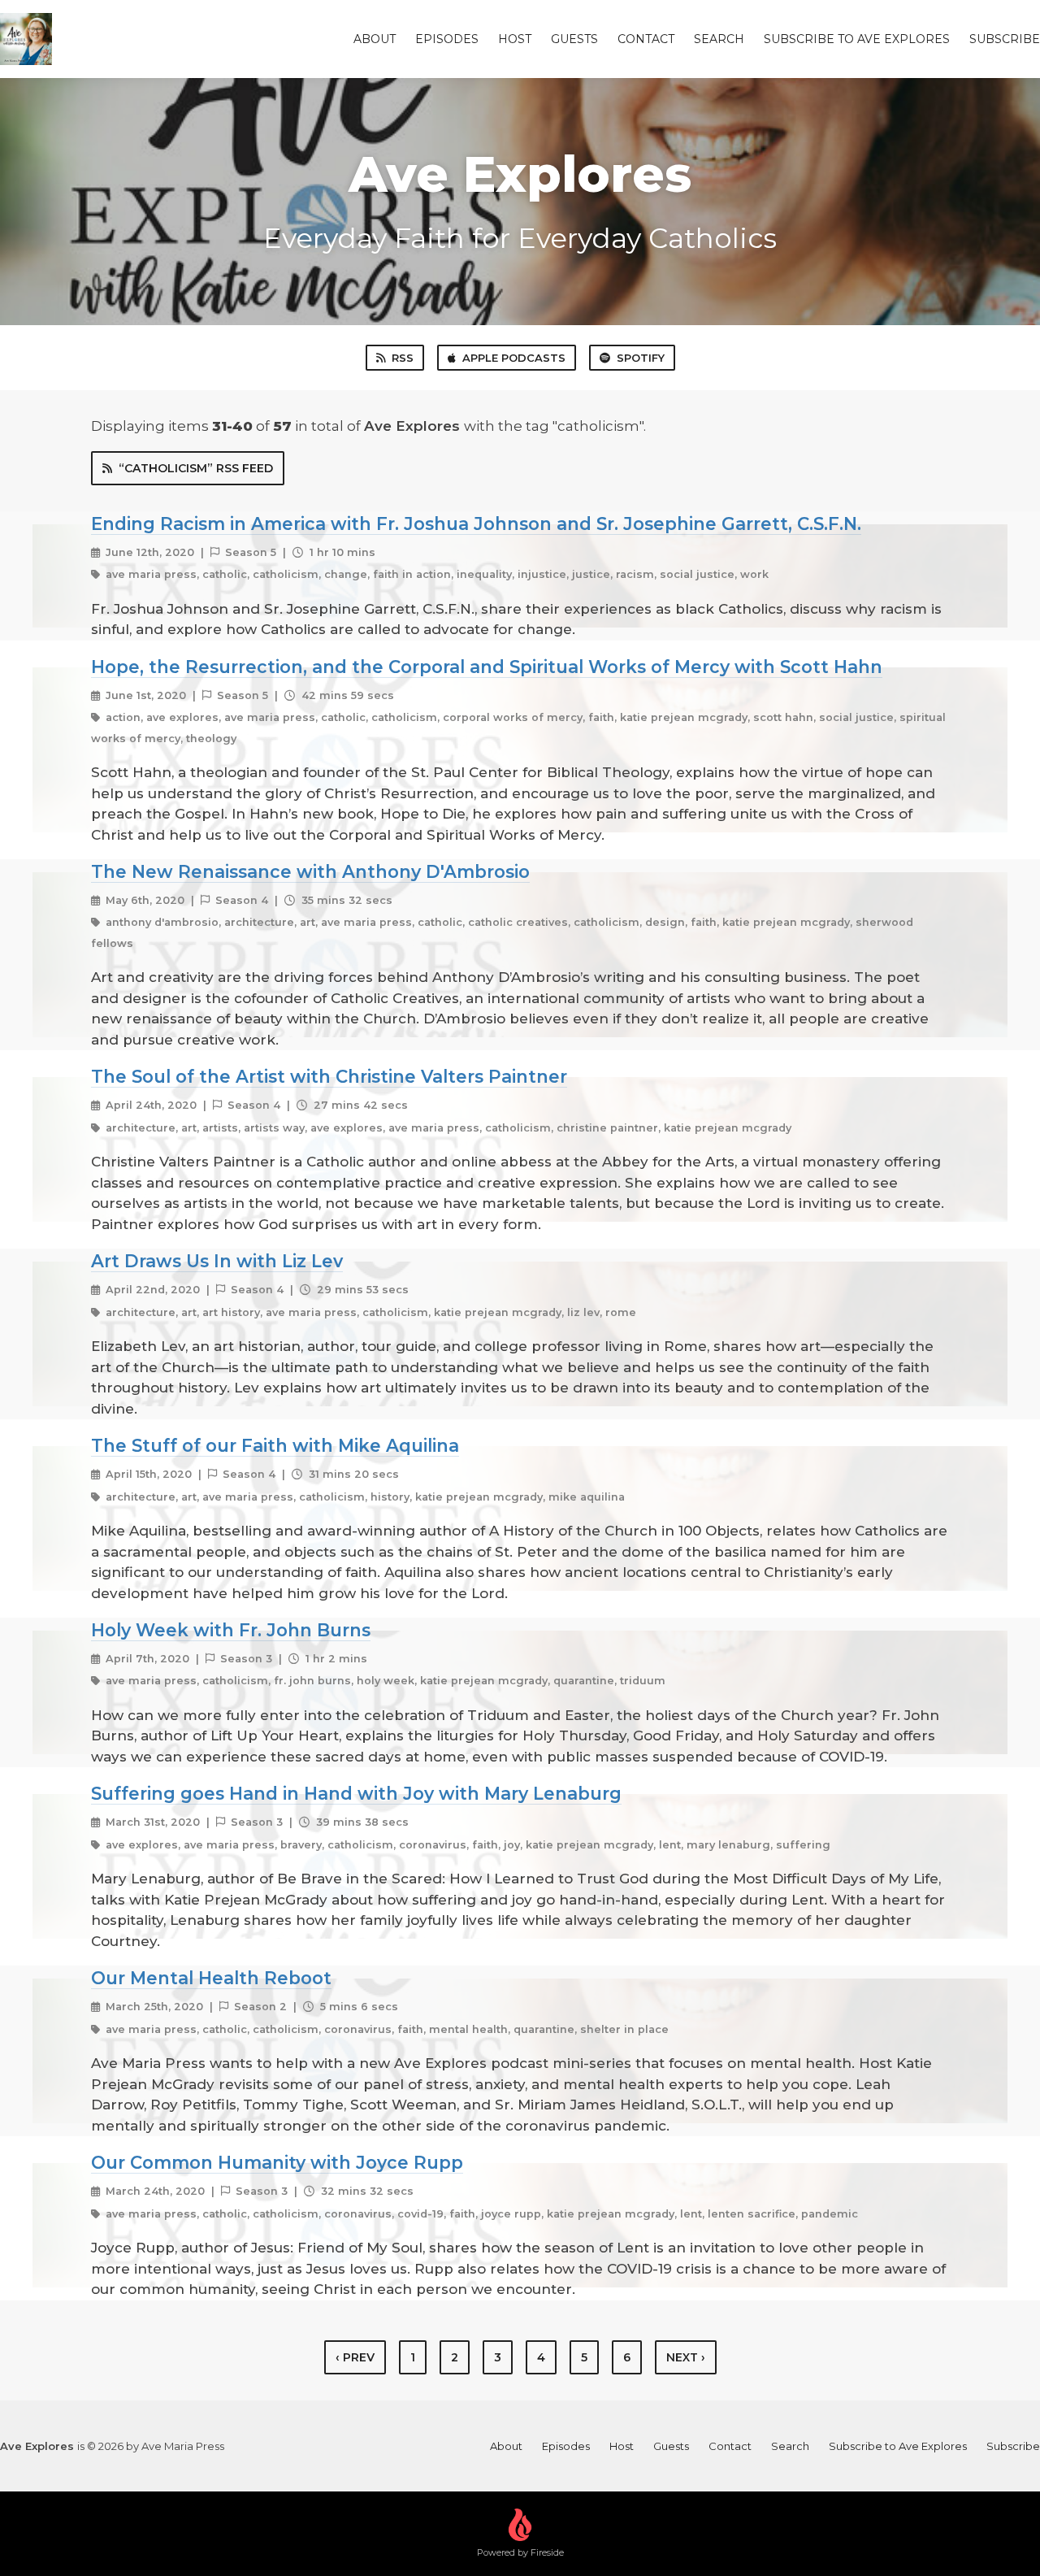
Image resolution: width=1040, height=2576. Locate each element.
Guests (574, 39)
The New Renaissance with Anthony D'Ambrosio (310, 871)
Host (515, 39)
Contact (646, 39)
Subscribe (1005, 39)
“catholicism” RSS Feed (196, 468)
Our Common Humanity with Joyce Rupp (277, 2162)
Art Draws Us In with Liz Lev (217, 1261)
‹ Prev (355, 2357)
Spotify (641, 358)
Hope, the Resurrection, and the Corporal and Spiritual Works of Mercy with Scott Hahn (487, 667)
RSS (403, 358)
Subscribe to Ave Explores (857, 39)
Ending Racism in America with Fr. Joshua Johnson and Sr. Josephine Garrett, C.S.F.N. (476, 523)
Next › (686, 2357)
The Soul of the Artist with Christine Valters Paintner (329, 1076)
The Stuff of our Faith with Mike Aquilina (275, 1445)
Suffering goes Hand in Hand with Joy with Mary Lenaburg (356, 1793)
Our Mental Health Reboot (211, 1978)
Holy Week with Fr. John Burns (231, 1630)
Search (719, 39)
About (375, 39)
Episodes (447, 39)
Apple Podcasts (514, 358)
